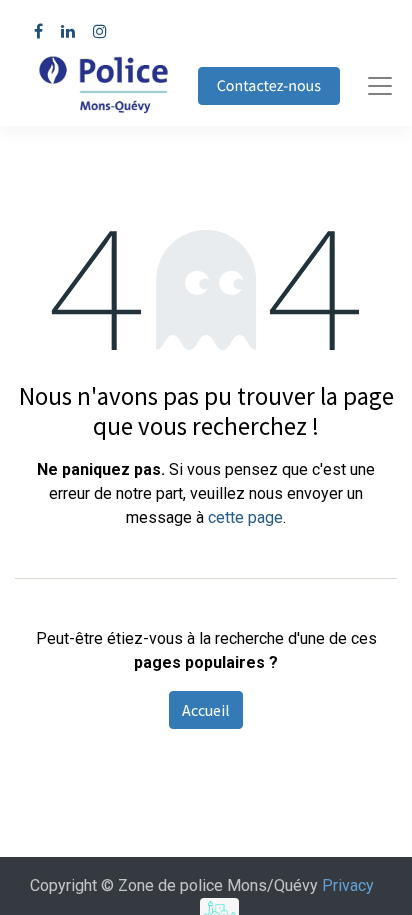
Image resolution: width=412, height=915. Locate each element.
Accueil (206, 710)
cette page (245, 517)
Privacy (348, 885)
